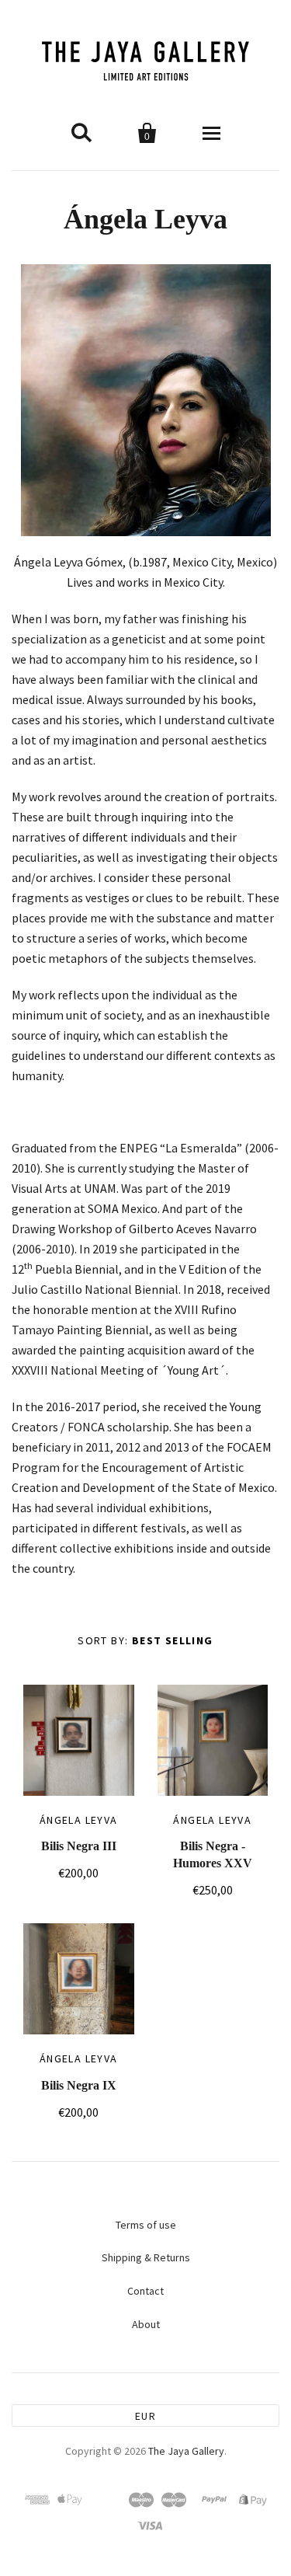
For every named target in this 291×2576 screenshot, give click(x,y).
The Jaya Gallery (186, 2451)
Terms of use (146, 2225)
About (146, 2324)
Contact (145, 2291)
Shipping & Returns (146, 2257)
